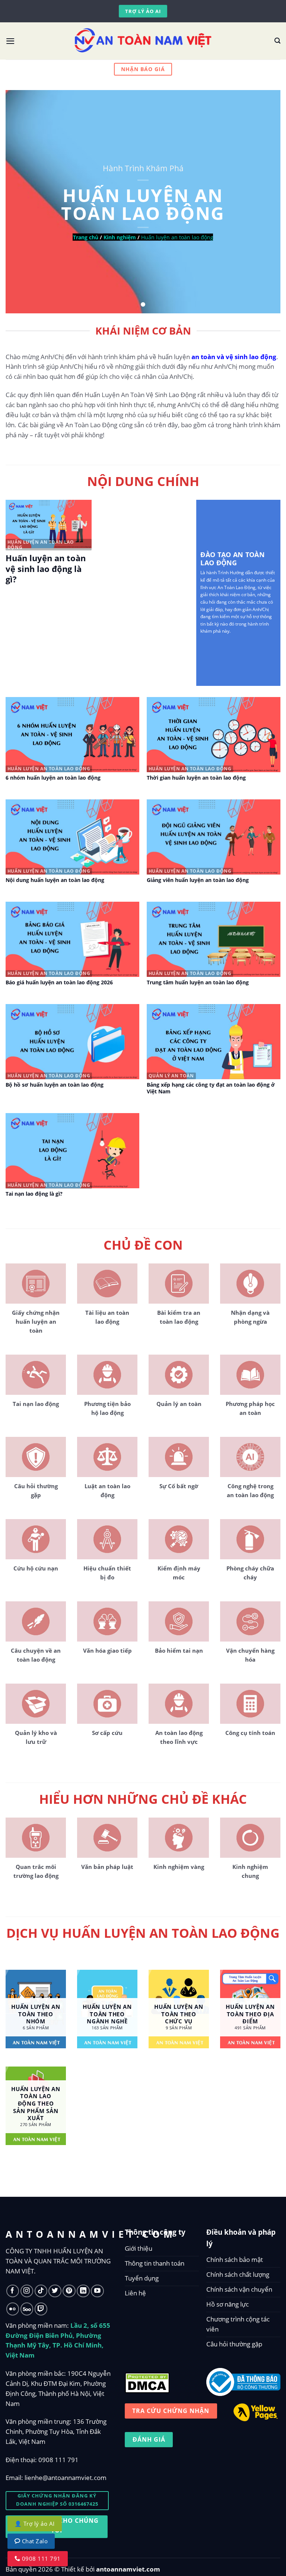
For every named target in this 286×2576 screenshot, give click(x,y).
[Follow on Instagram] (27, 2291)
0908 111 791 (58, 2460)
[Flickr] (13, 2309)
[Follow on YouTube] (97, 2291)
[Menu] (10, 41)
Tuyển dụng (142, 2278)
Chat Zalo (34, 2541)
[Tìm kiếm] (277, 41)
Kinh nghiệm (120, 237)
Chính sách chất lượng (238, 2274)
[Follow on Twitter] (55, 2291)
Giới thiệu (139, 2248)
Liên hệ (135, 2293)
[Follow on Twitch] (41, 2309)
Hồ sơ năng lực (228, 2304)
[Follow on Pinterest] (69, 2291)
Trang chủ (86, 237)
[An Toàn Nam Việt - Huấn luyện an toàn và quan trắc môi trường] (143, 41)
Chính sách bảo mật (235, 2259)
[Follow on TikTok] (41, 2291)
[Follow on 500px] (27, 2309)
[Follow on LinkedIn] (83, 2291)
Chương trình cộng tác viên (238, 2324)
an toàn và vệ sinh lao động (234, 357)
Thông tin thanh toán (155, 2263)
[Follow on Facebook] (13, 2291)
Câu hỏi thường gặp (234, 2344)
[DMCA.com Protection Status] (147, 2381)
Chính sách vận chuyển (239, 2289)
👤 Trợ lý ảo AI (35, 2524)
